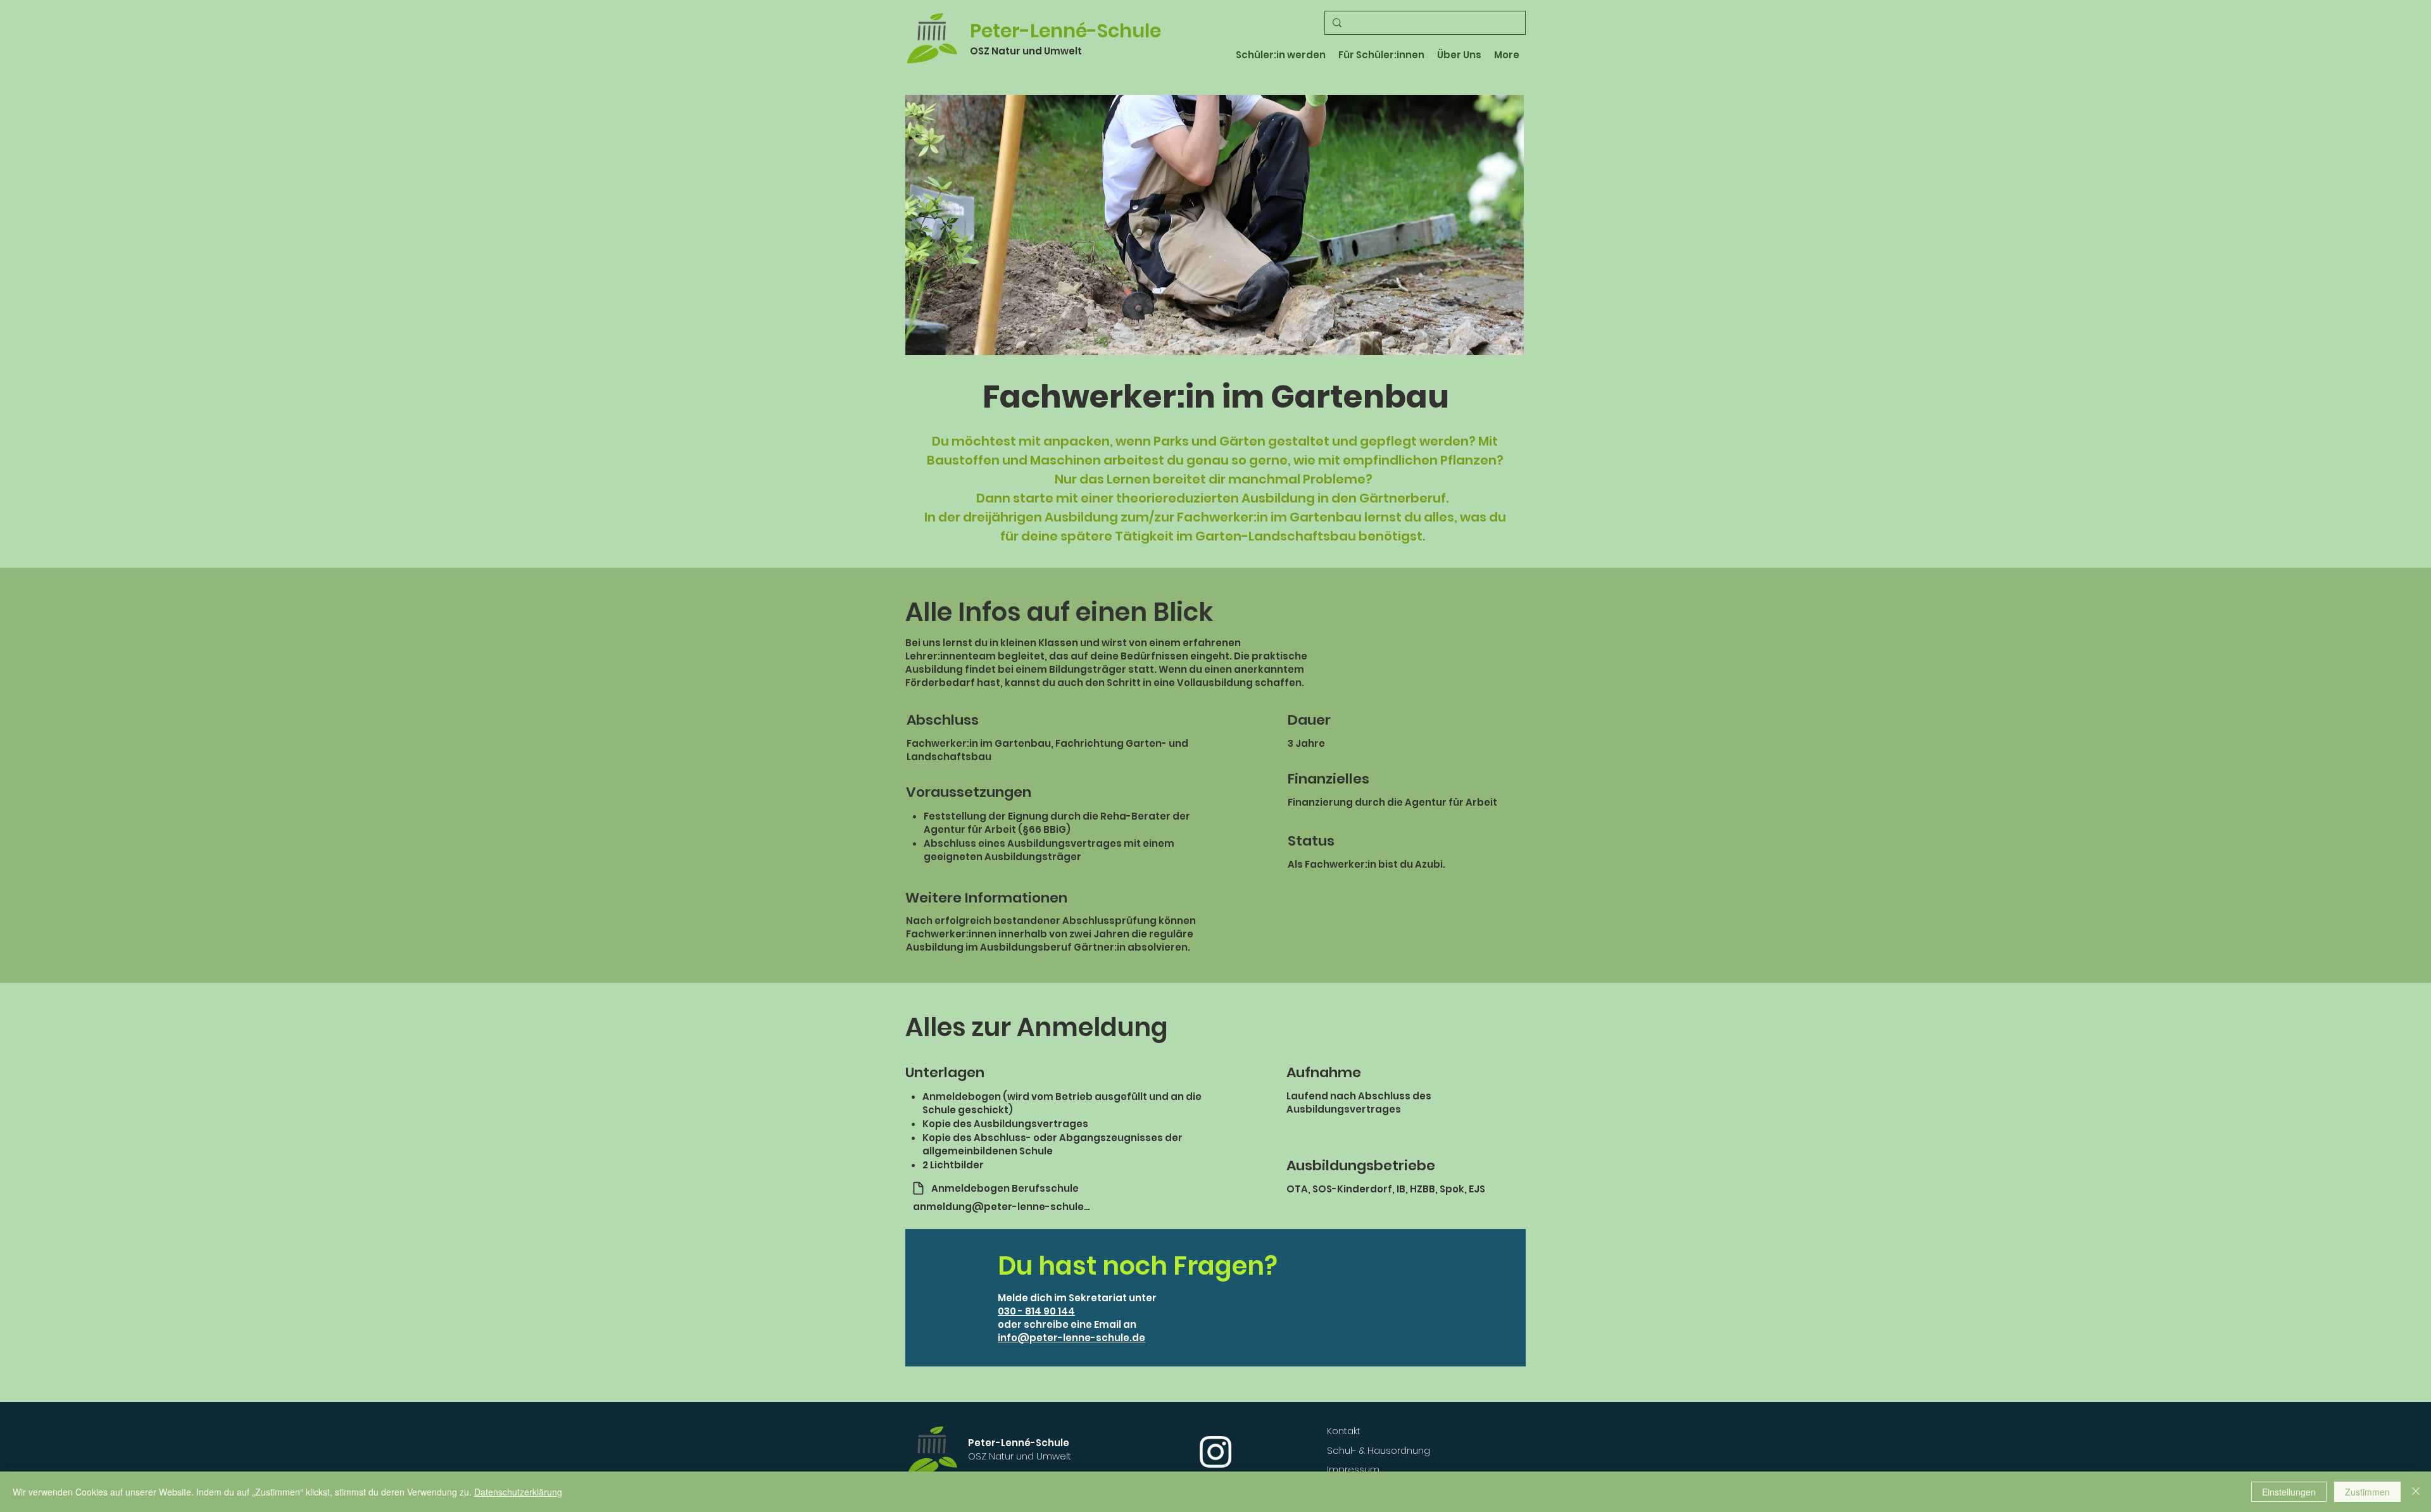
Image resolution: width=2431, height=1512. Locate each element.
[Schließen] (2416, 1492)
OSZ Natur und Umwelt (1026, 51)
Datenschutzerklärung (518, 1492)
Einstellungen (2289, 1492)
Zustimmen (2367, 1492)
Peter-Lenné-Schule (1065, 31)
